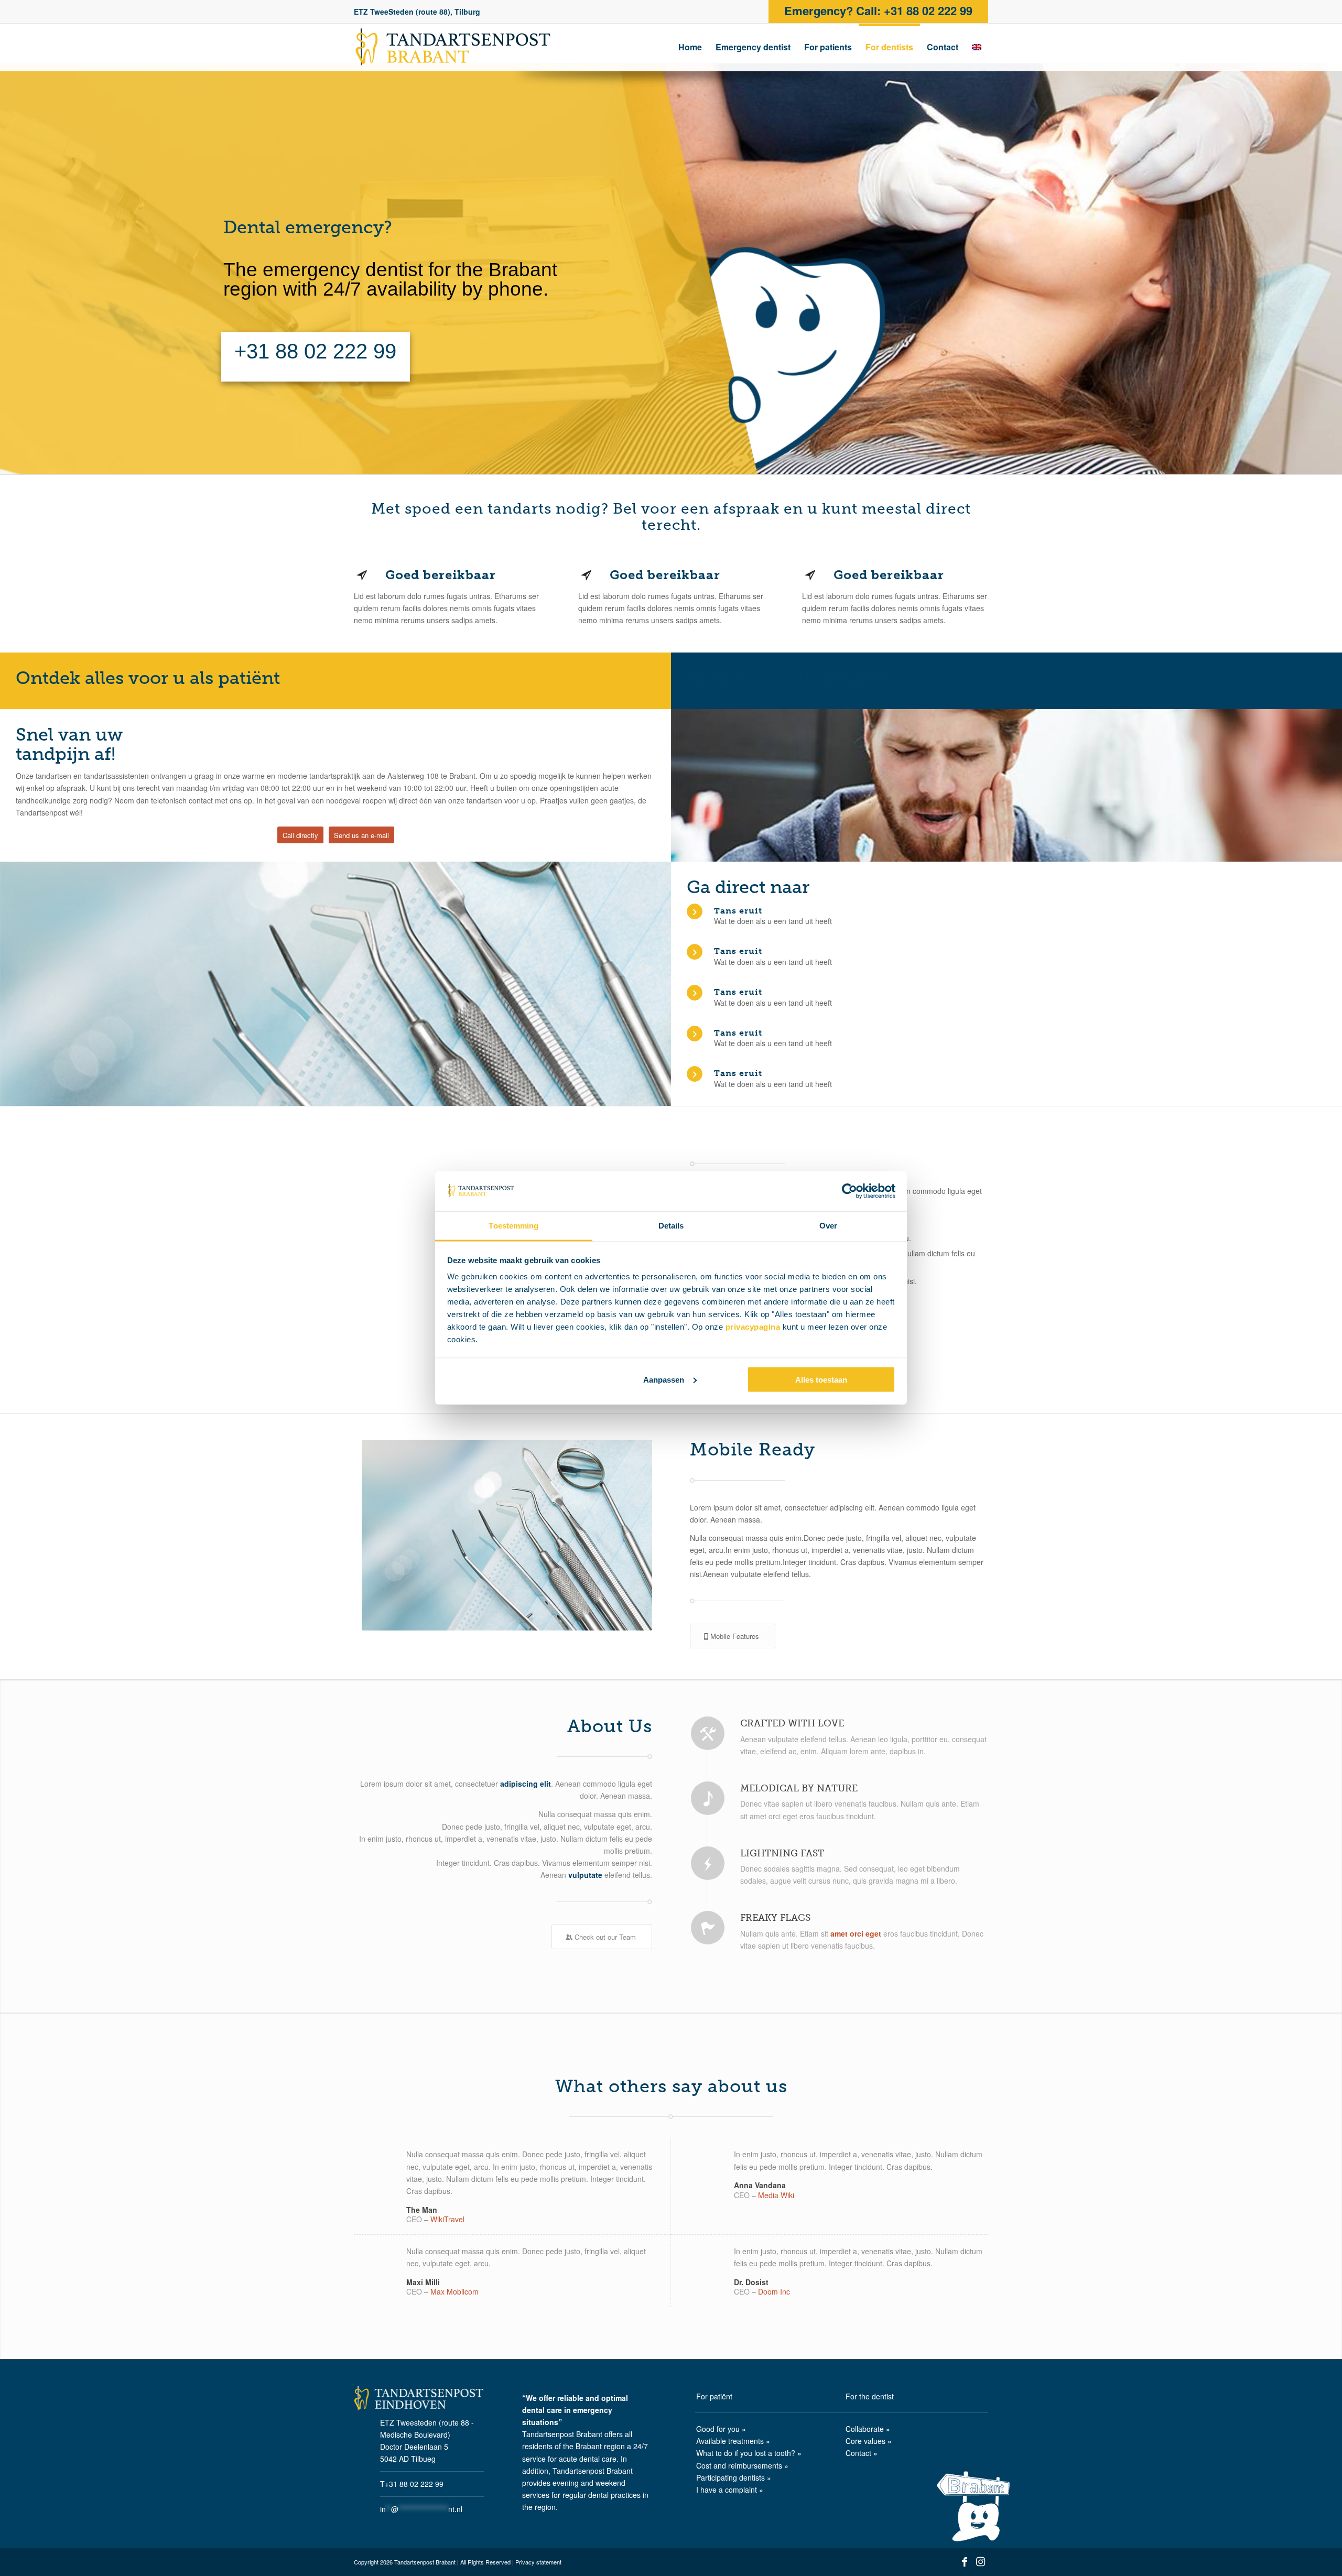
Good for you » (721, 2429)
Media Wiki (776, 2195)
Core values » (869, 2441)
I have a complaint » (730, 2490)
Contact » (862, 2453)
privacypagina (753, 1327)
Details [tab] (671, 1226)
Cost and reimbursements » (742, 2465)
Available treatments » (733, 2441)
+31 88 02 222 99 (316, 351)
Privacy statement (538, 2562)
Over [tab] (828, 1226)
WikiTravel (447, 2219)
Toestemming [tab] (513, 1226)
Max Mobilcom (454, 2291)
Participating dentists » (734, 2477)
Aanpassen (664, 1379)
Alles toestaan (821, 1379)
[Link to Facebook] (965, 2564)
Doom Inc (774, 2291)
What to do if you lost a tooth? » (749, 2453)
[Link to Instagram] (980, 2564)
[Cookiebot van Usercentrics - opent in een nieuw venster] (849, 1191)
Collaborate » (868, 2429)
